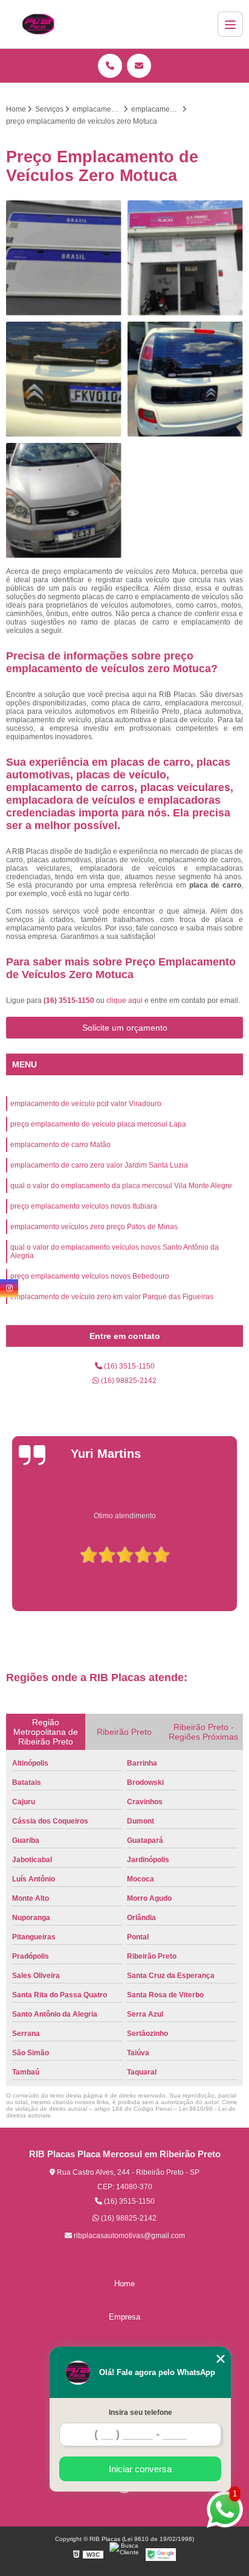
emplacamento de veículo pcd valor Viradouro (86, 1104)
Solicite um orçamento (125, 1028)
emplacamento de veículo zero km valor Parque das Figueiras (112, 1297)
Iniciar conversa (140, 2469)
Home (124, 2284)
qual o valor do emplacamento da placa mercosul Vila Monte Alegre (121, 1186)
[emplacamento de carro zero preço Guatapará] (64, 258)
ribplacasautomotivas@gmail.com (128, 2236)
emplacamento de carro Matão (60, 1145)
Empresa (124, 2317)
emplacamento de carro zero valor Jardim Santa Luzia (99, 1165)
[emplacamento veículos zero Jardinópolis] (185, 258)
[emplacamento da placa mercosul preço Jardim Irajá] (64, 379)
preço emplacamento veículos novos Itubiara (84, 1206)
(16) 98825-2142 (128, 1381)
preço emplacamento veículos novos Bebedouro (90, 1276)
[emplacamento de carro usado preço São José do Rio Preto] (64, 501)
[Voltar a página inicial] (38, 24)
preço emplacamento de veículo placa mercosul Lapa (98, 1124)
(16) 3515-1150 (70, 1000)
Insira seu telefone (141, 2412)
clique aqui (124, 1000)
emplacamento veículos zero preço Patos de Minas (94, 1227)
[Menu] (230, 24)
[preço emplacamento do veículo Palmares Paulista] (185, 379)
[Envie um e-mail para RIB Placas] (139, 66)
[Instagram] (9, 1288)
